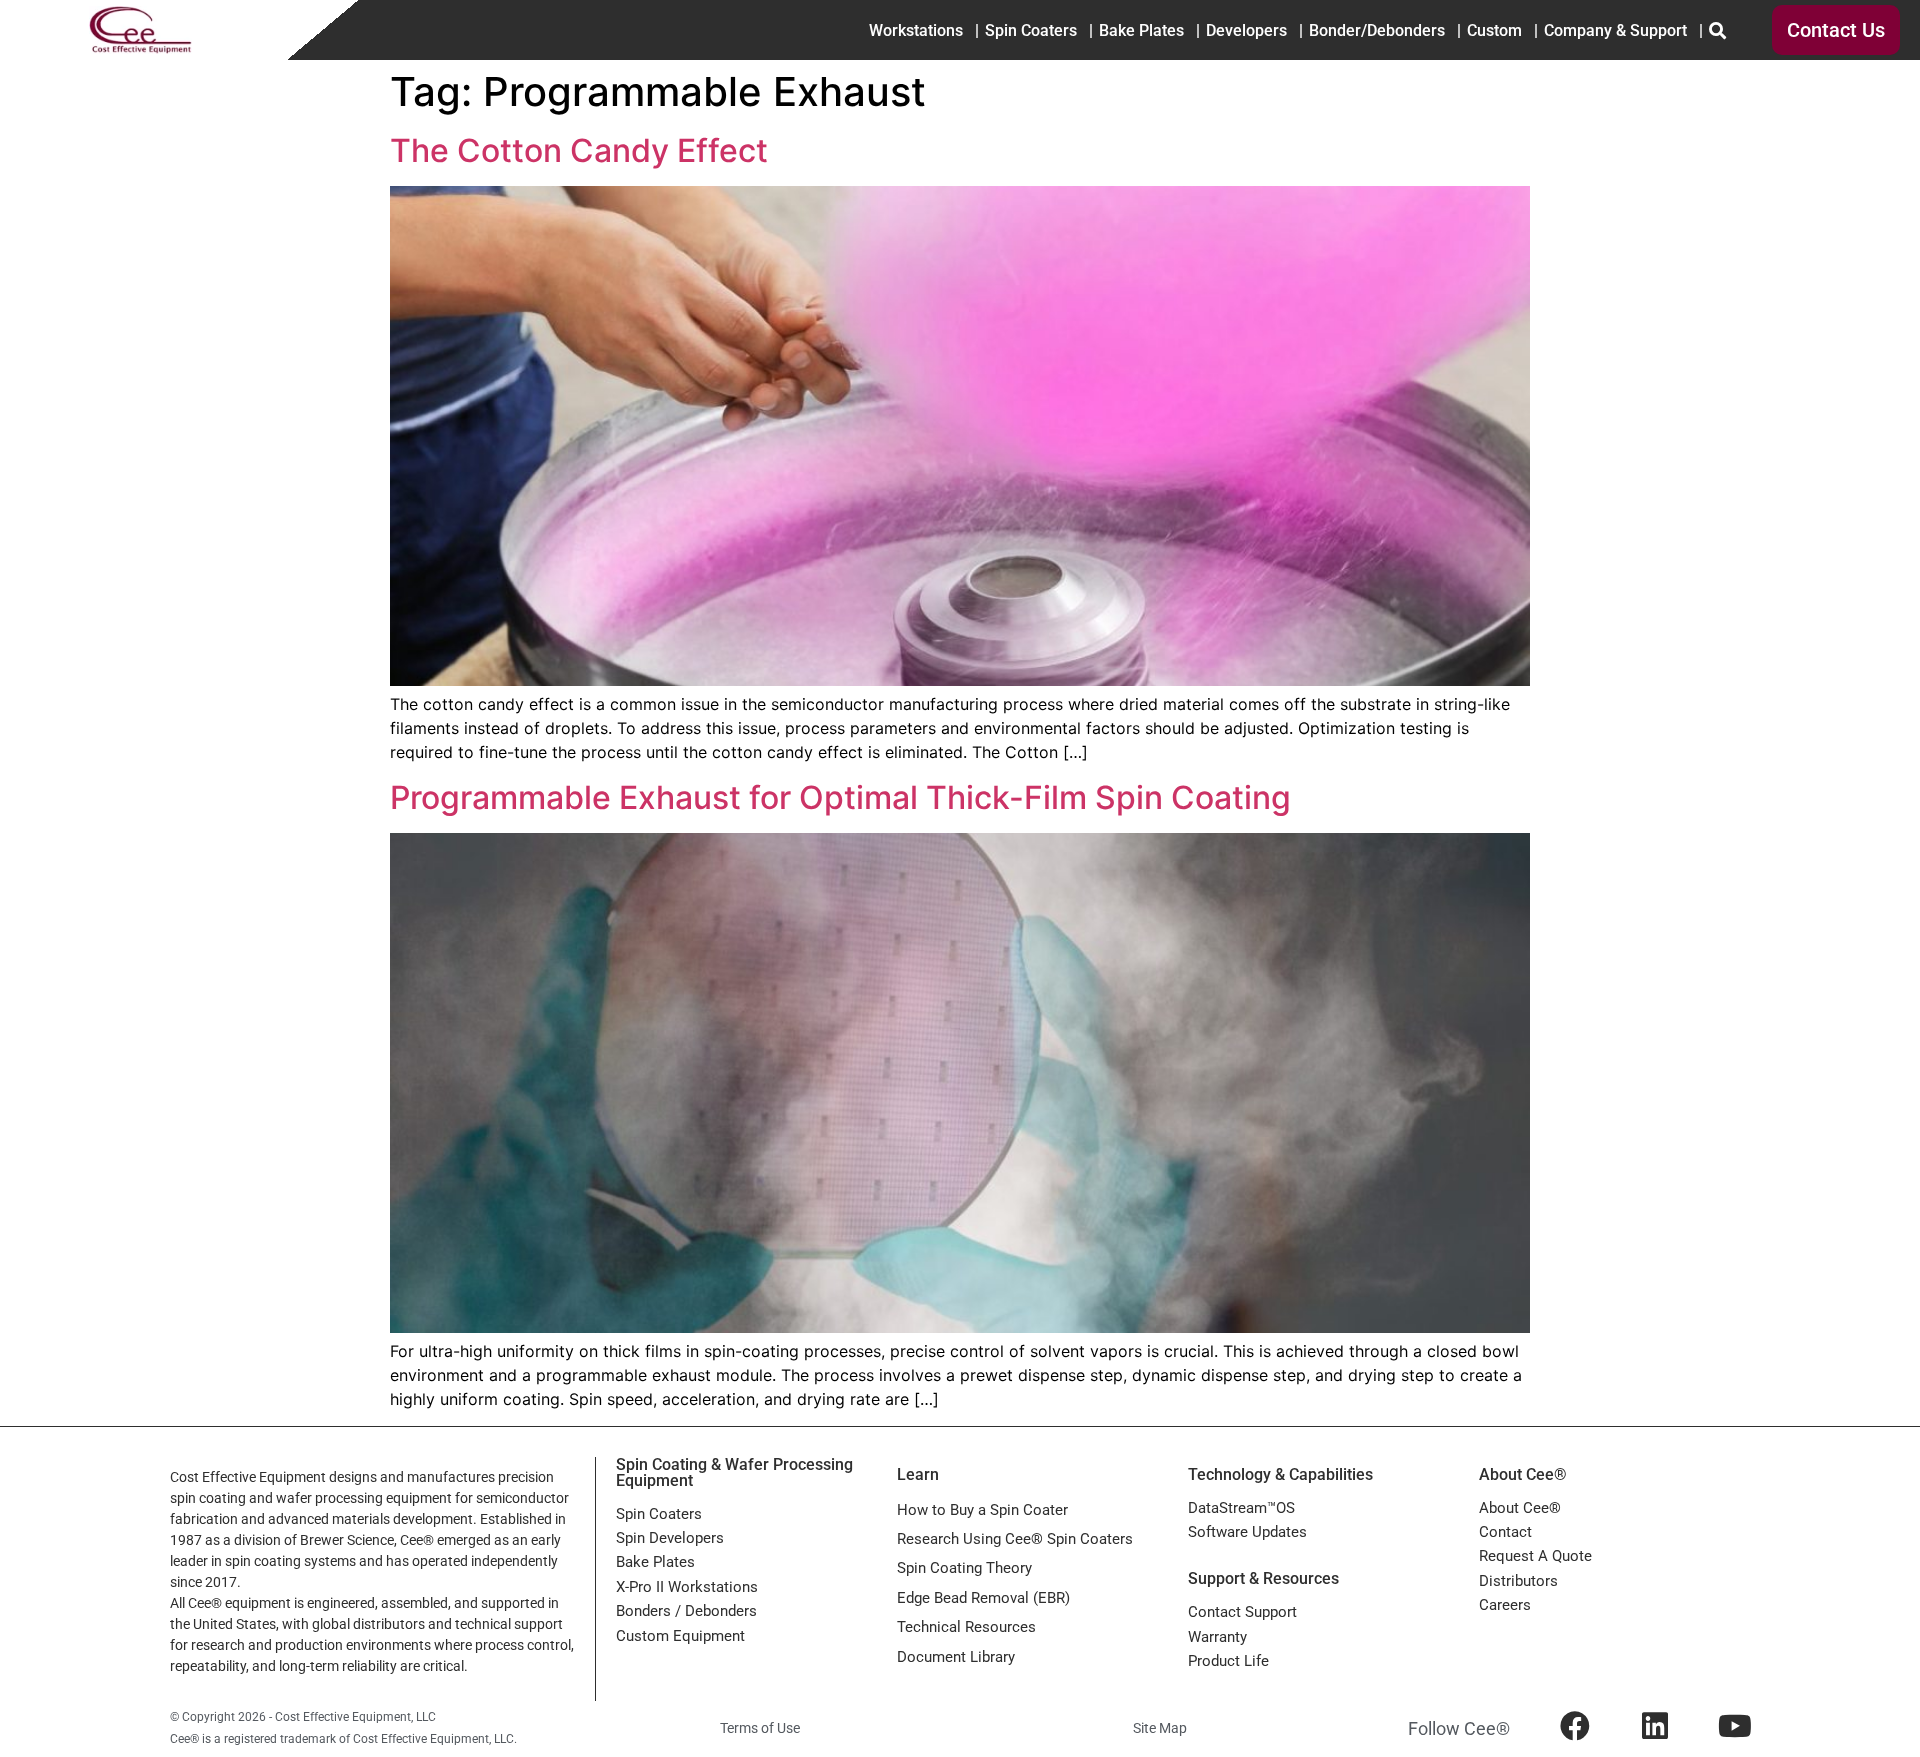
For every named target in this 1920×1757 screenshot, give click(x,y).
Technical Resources (966, 1627)
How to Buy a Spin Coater (982, 1510)
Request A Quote (1535, 1556)
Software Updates (1247, 1532)
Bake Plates (655, 1562)
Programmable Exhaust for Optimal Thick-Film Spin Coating (840, 797)
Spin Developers (670, 1538)
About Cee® (1520, 1508)
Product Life (1228, 1661)
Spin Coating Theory (964, 1568)
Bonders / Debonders (686, 1611)
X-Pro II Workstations (687, 1587)
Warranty (1217, 1637)
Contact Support (1242, 1612)
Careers (1505, 1605)
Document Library (956, 1657)
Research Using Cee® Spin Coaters (1015, 1539)
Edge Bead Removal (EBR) (983, 1598)
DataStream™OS (1241, 1508)
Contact (1505, 1532)
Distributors (1518, 1581)
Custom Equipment (680, 1636)
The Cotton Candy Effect (579, 150)
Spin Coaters (659, 1514)
